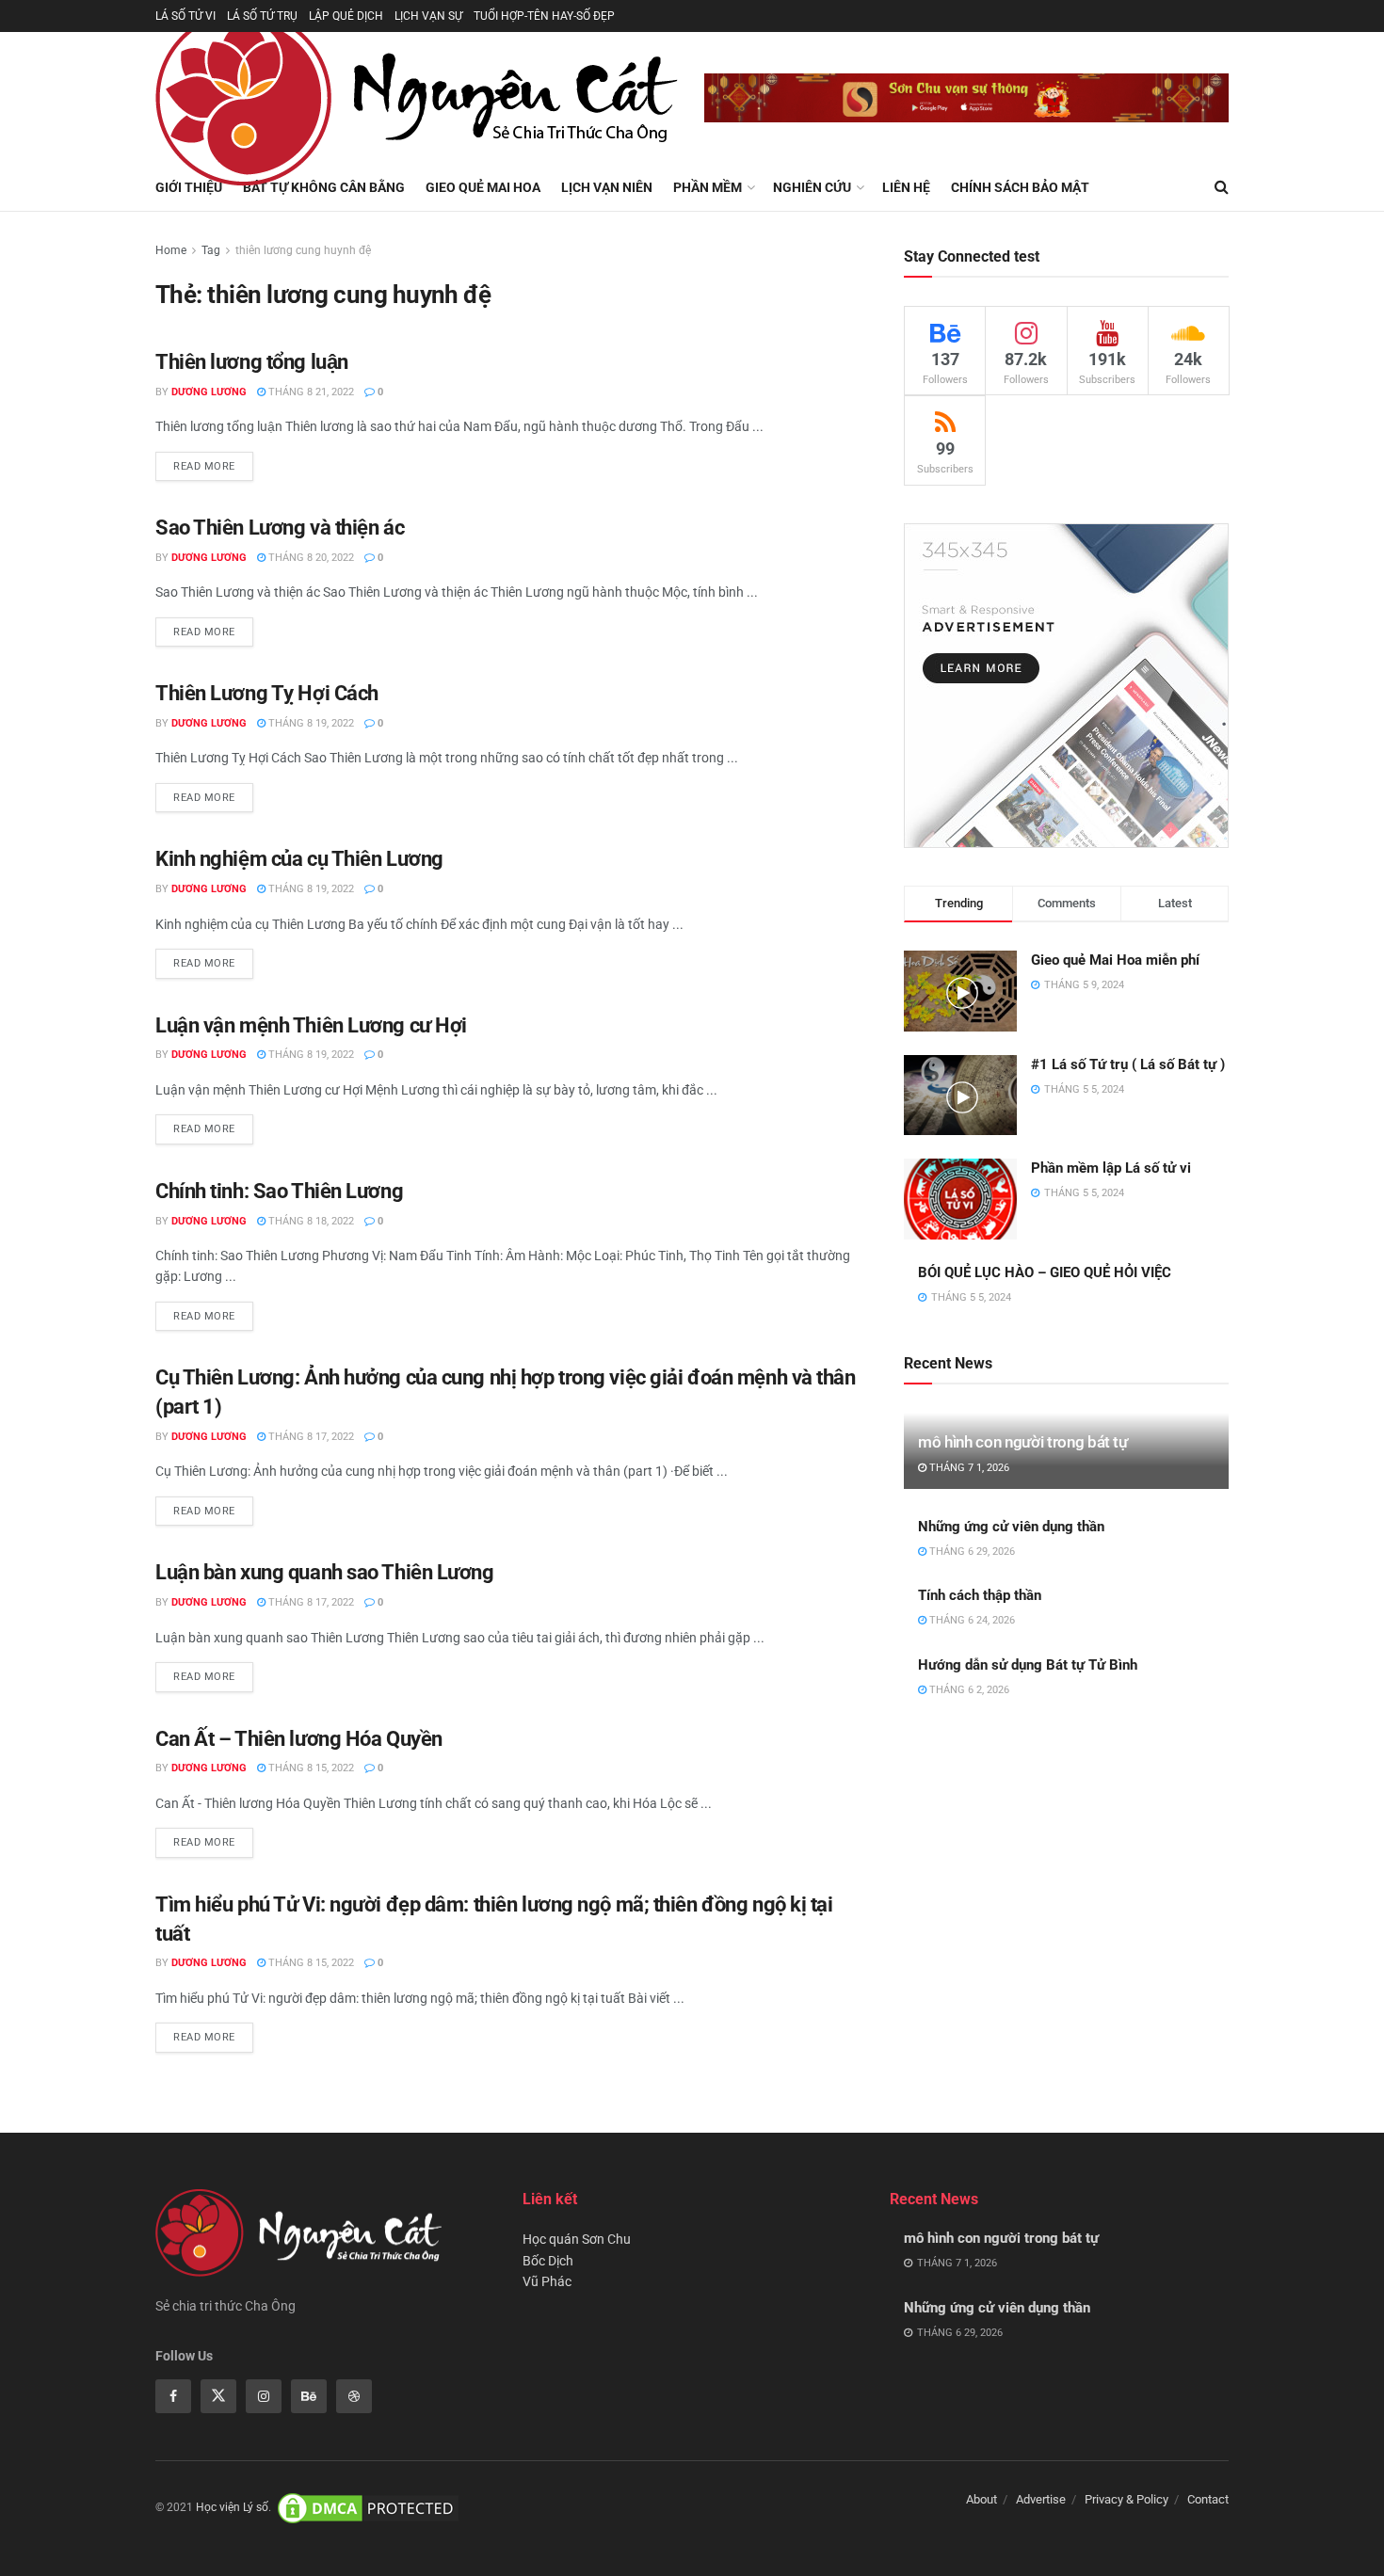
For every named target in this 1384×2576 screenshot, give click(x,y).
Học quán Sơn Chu (577, 2239)
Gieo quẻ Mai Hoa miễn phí (1115, 960)
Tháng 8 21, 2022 (310, 392)
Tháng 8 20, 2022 (310, 558)
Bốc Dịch (548, 2261)
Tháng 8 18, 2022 (310, 1221)
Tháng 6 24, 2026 (971, 1620)
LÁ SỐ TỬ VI (185, 16)
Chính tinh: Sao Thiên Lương (279, 1191)
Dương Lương (209, 392)
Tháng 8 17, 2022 (310, 1437)
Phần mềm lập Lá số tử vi (1111, 1168)
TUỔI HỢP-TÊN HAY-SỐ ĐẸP (544, 16)
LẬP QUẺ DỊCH (346, 16)
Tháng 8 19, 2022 (310, 723)
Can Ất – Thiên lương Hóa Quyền (299, 1739)
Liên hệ (906, 187)
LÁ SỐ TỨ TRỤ (262, 16)
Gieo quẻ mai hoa (483, 187)
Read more (204, 466)
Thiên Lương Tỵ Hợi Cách (267, 693)
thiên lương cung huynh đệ (303, 250)
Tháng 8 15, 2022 (310, 1768)
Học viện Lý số (232, 2507)
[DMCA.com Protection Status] (368, 2507)
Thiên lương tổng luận (252, 362)
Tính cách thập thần (980, 1595)
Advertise (1041, 2499)
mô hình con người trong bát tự (1023, 1442)
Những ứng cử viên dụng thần (1011, 1527)
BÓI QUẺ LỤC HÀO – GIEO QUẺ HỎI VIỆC (1045, 1272)
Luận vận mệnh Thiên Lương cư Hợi (311, 1025)
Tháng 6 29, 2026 (971, 1552)
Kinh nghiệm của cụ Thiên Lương (299, 859)
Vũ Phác (547, 2281)
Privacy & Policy (1127, 2499)
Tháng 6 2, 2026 (968, 1690)
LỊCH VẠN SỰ (428, 16)
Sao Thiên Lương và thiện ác (280, 528)
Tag (211, 250)
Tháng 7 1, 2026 (968, 1468)
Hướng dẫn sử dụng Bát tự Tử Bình (1028, 1665)
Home (171, 250)
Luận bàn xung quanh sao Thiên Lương (325, 1572)
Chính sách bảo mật (1020, 187)
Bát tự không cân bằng (324, 187)
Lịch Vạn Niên (607, 187)
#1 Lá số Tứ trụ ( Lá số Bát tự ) (1128, 1064)
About (982, 2499)
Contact (1208, 2499)
